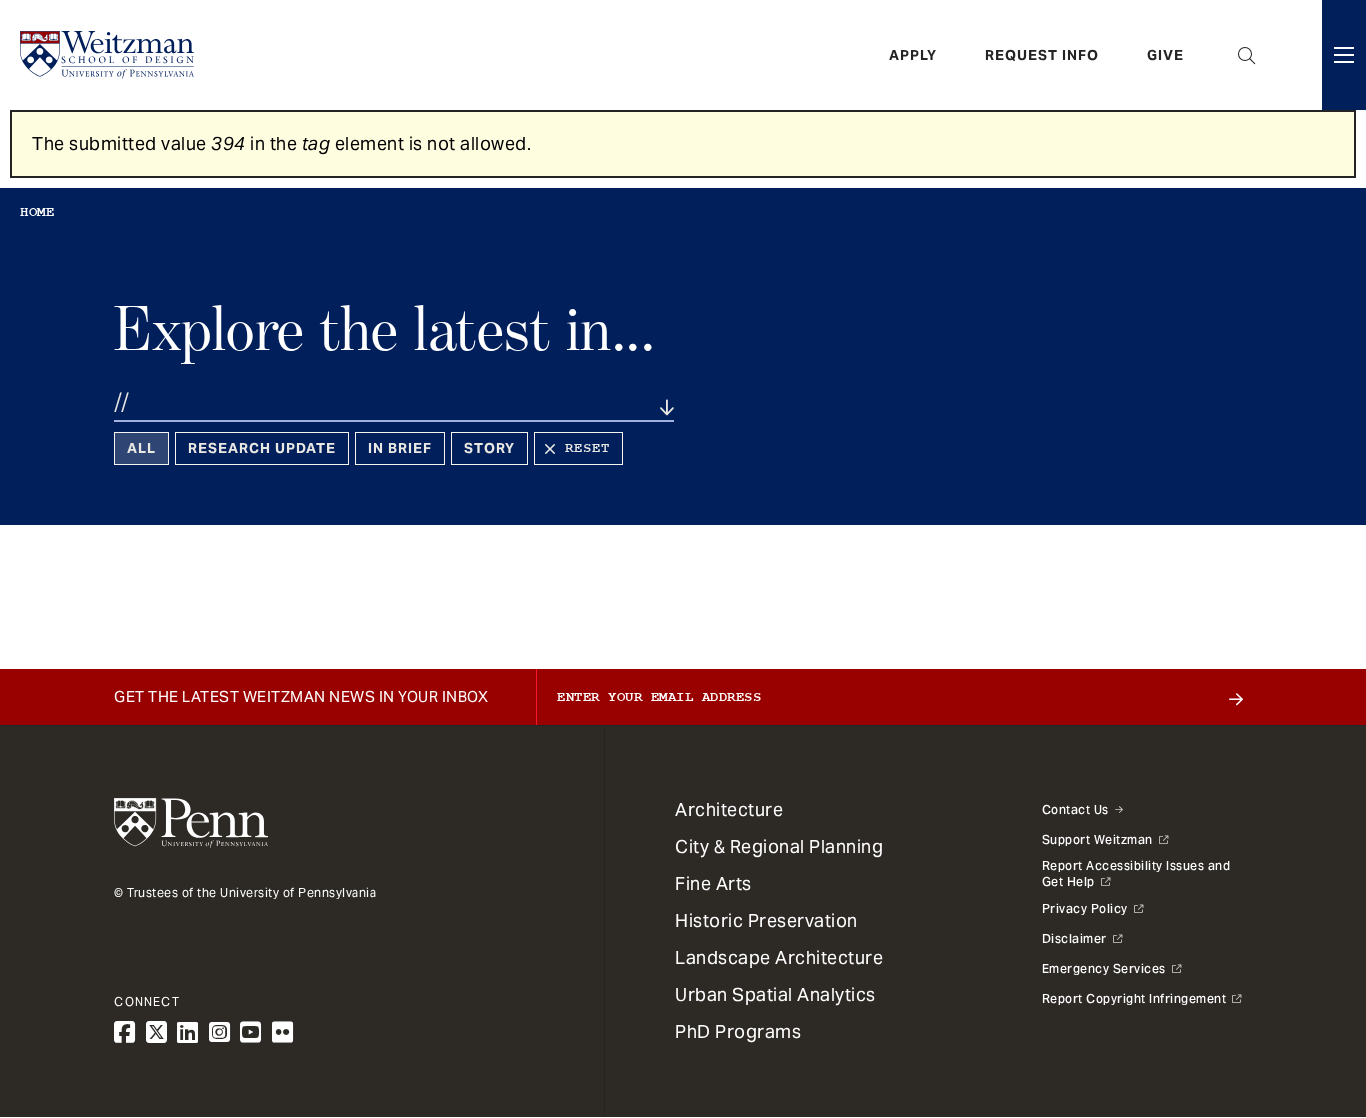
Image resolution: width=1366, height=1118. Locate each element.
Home (37, 212)
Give (1165, 55)
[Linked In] (188, 1032)
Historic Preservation (766, 920)
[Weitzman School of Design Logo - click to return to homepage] (107, 55)
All (141, 448)
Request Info (1042, 55)
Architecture (729, 809)
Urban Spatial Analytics (775, 994)
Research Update (262, 448)
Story (489, 448)
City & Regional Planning (779, 846)
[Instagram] (220, 1032)
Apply (913, 55)
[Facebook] (125, 1032)
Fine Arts (713, 883)
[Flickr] (283, 1032)
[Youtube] (251, 1032)
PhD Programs (738, 1031)
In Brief (400, 448)
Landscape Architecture (779, 957)
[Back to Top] (1298, 995)
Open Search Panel (1247, 55)
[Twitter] (157, 1032)
